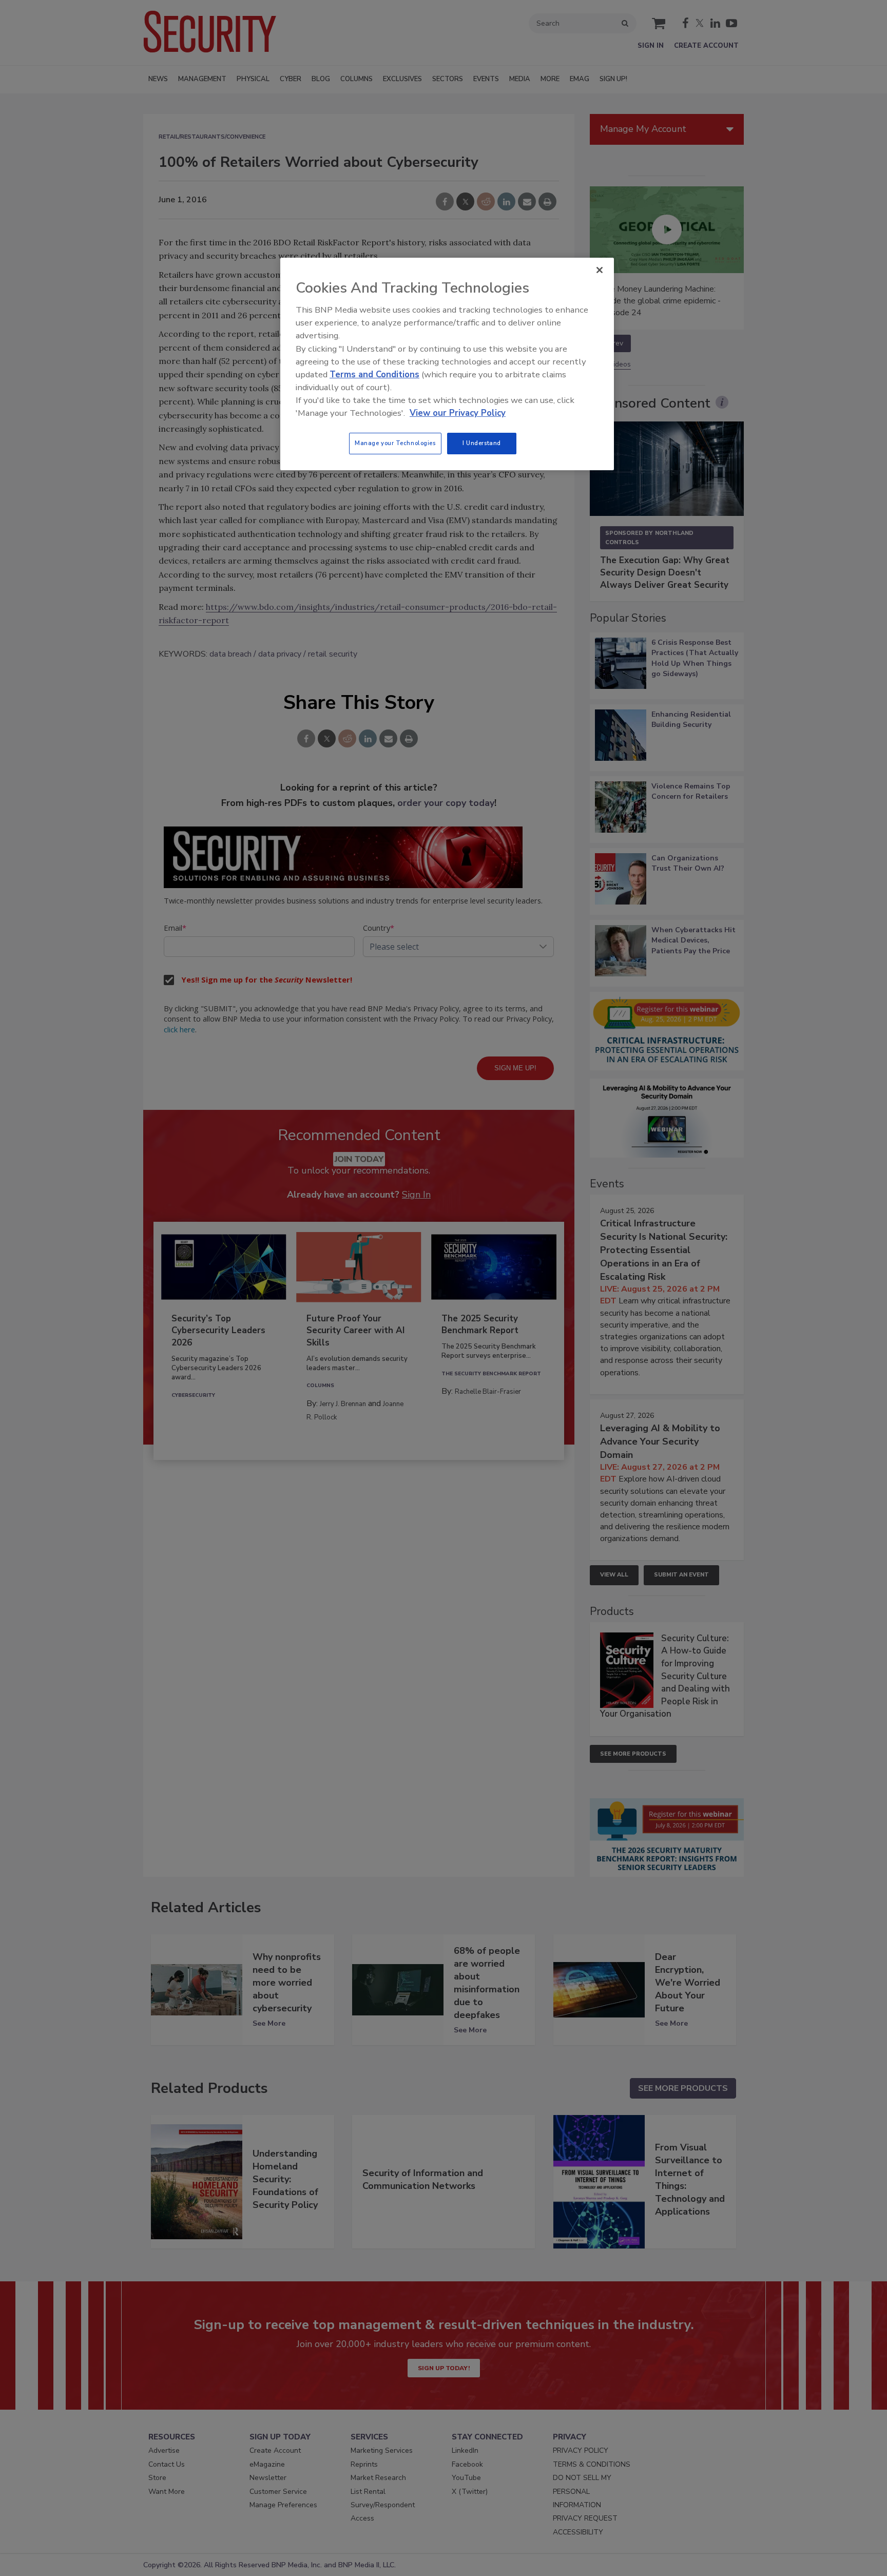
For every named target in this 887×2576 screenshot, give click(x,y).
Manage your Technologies (395, 443)
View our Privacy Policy (458, 413)
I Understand (482, 443)
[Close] (600, 270)
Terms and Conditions (374, 374)
